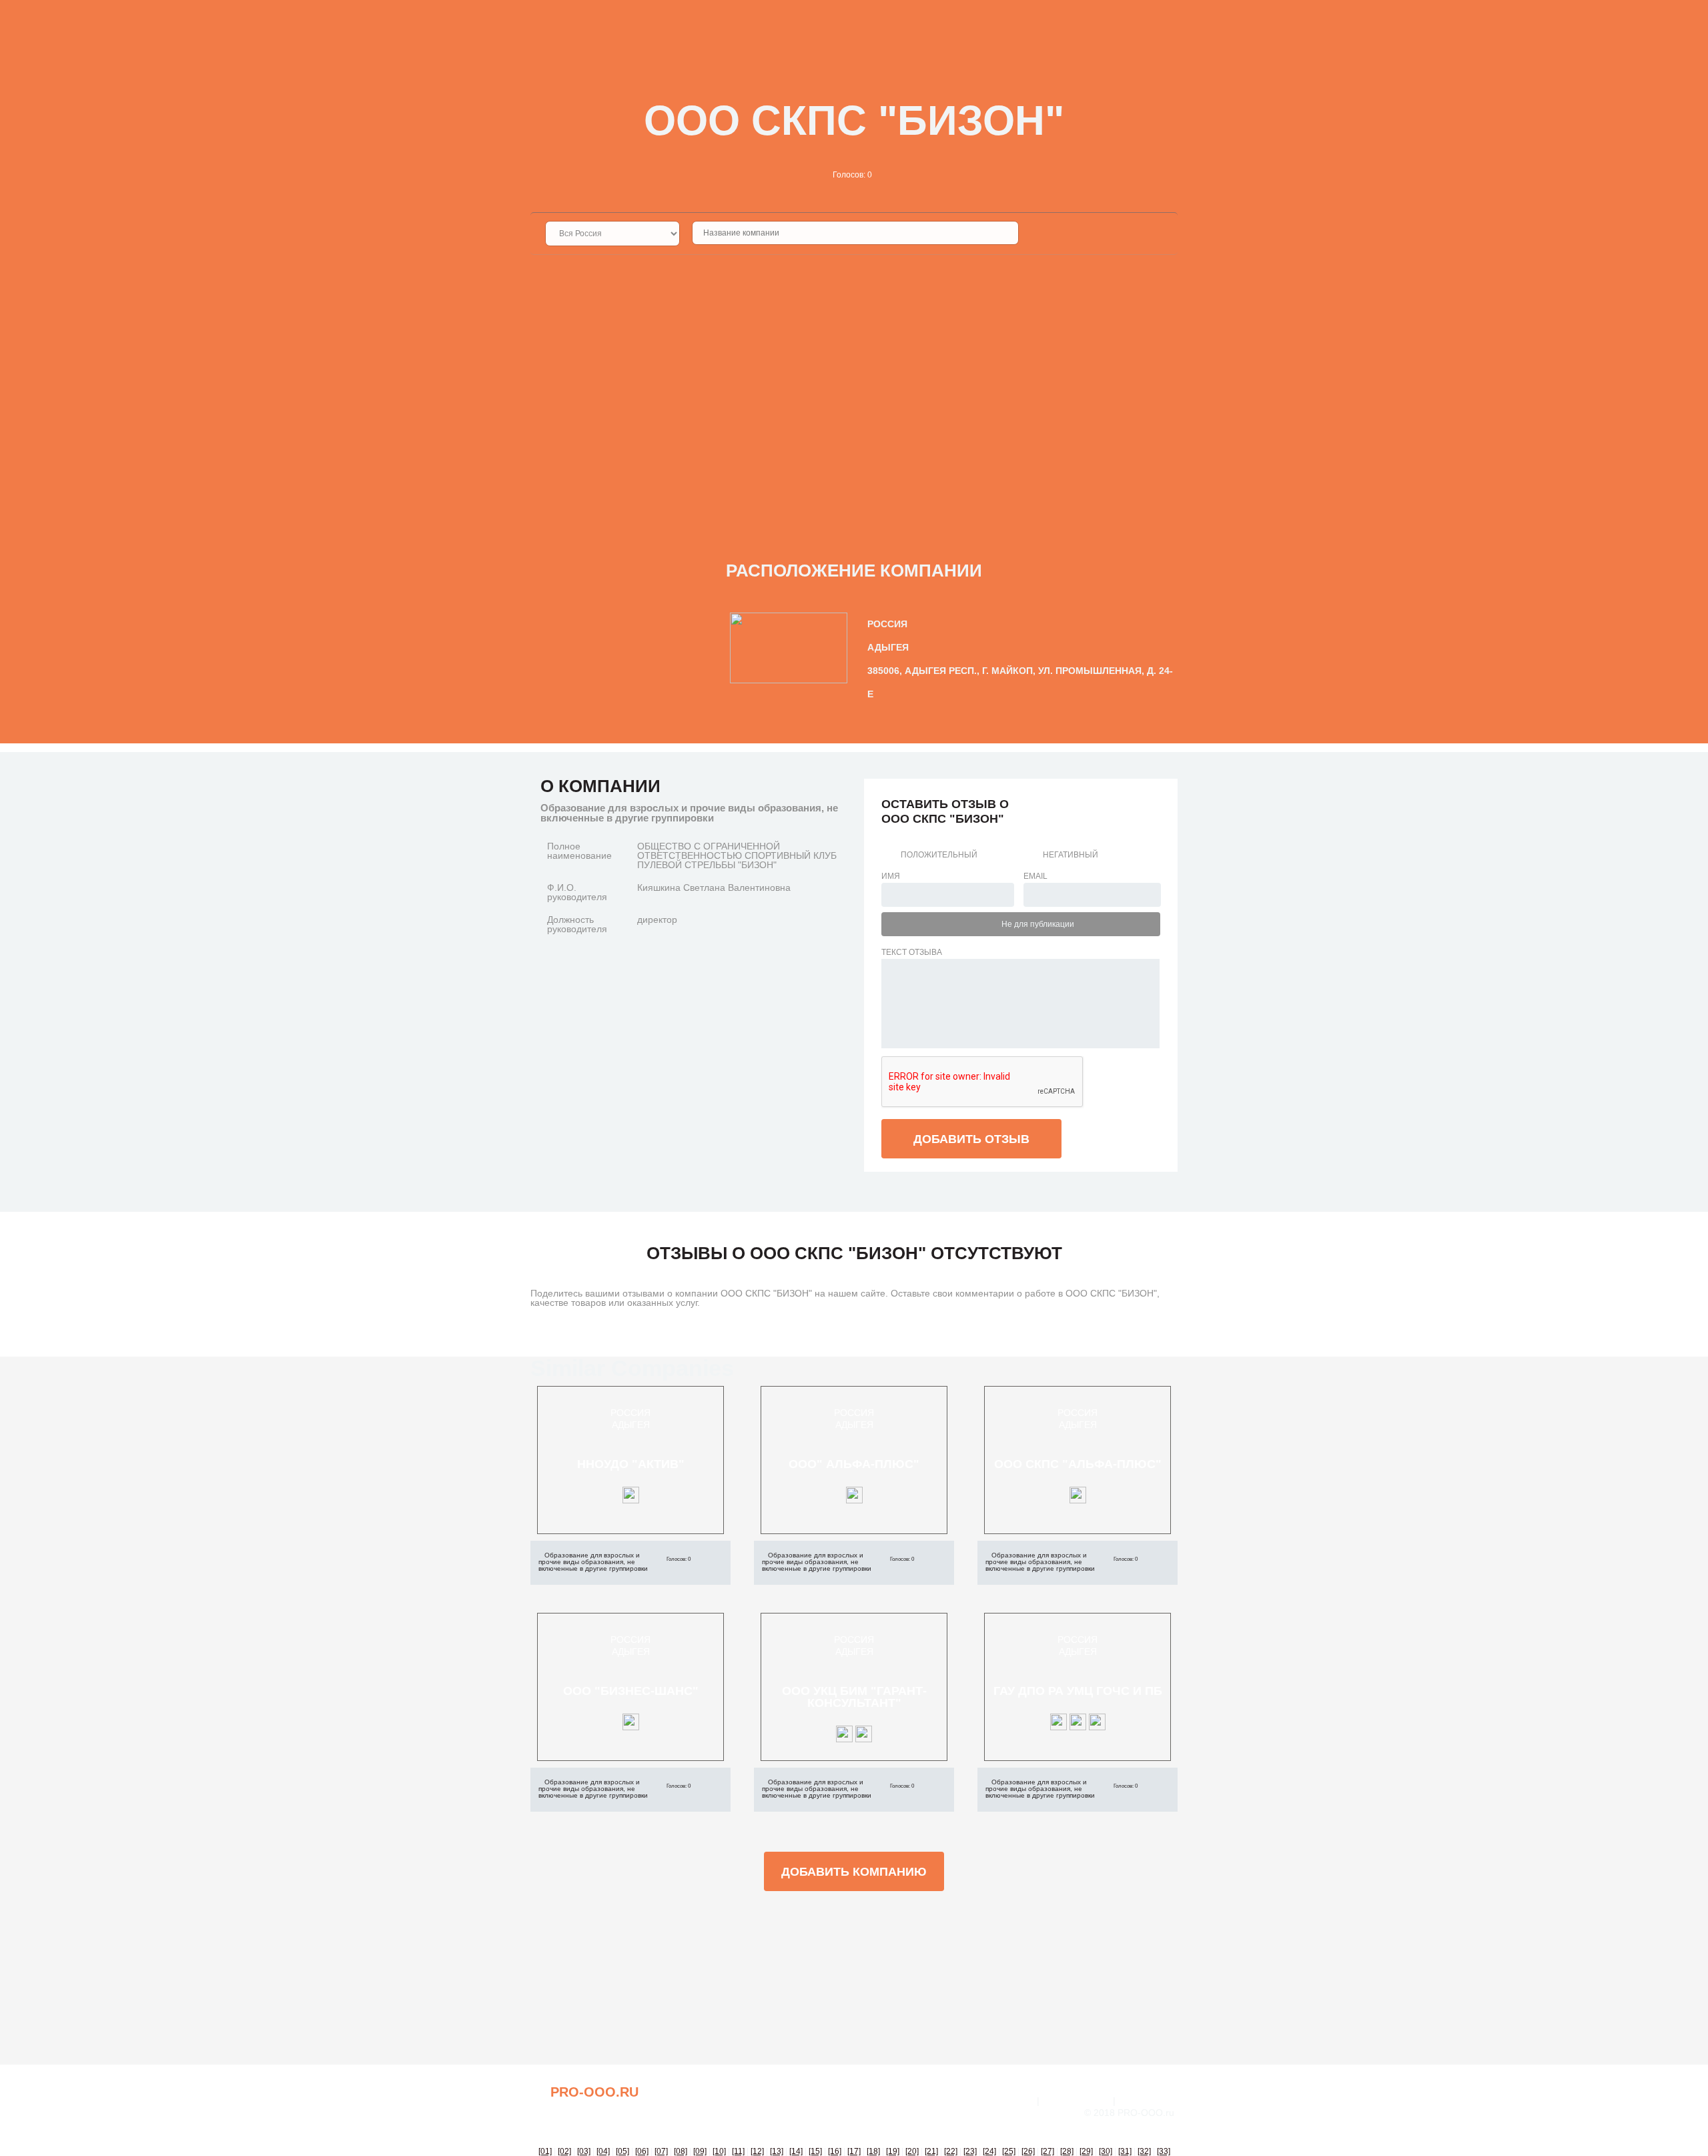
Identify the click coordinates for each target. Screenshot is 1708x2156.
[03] (584, 2151)
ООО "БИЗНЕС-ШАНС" (631, 1691)
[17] (854, 2151)
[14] (796, 2151)
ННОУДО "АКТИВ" (631, 1464)
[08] (681, 2151)
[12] (757, 2151)
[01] (545, 2151)
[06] (642, 2151)
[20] (912, 2151)
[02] (564, 2151)
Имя (891, 876)
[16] (835, 2151)
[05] (622, 2151)
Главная (1013, 2101)
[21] (931, 2151)
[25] (1009, 2151)
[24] (989, 2151)
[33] (1164, 2151)
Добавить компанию (854, 1872)
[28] (1067, 2151)
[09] (700, 2151)
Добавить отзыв (971, 1139)
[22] (951, 2151)
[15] (815, 2151)
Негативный (1071, 855)
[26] (1028, 2151)
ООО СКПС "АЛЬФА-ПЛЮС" (1078, 1464)
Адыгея (631, 1425)
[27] (1047, 2151)
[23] (970, 2151)
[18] (873, 2151)
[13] (777, 2151)
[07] (661, 2151)
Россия (630, 1413)
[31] (1125, 2151)
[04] (603, 2151)
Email (1035, 876)
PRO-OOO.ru (594, 2092)
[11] (738, 2151)
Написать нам (1076, 2101)
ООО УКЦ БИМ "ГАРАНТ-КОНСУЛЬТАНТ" (854, 1697)
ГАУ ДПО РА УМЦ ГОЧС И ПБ (1078, 1691)
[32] (1144, 2151)
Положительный (939, 855)
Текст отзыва (912, 952)
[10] (719, 2151)
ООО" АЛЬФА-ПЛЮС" (854, 1464)
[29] (1086, 2151)
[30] (1106, 2151)
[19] (893, 2151)
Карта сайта (1148, 2101)
